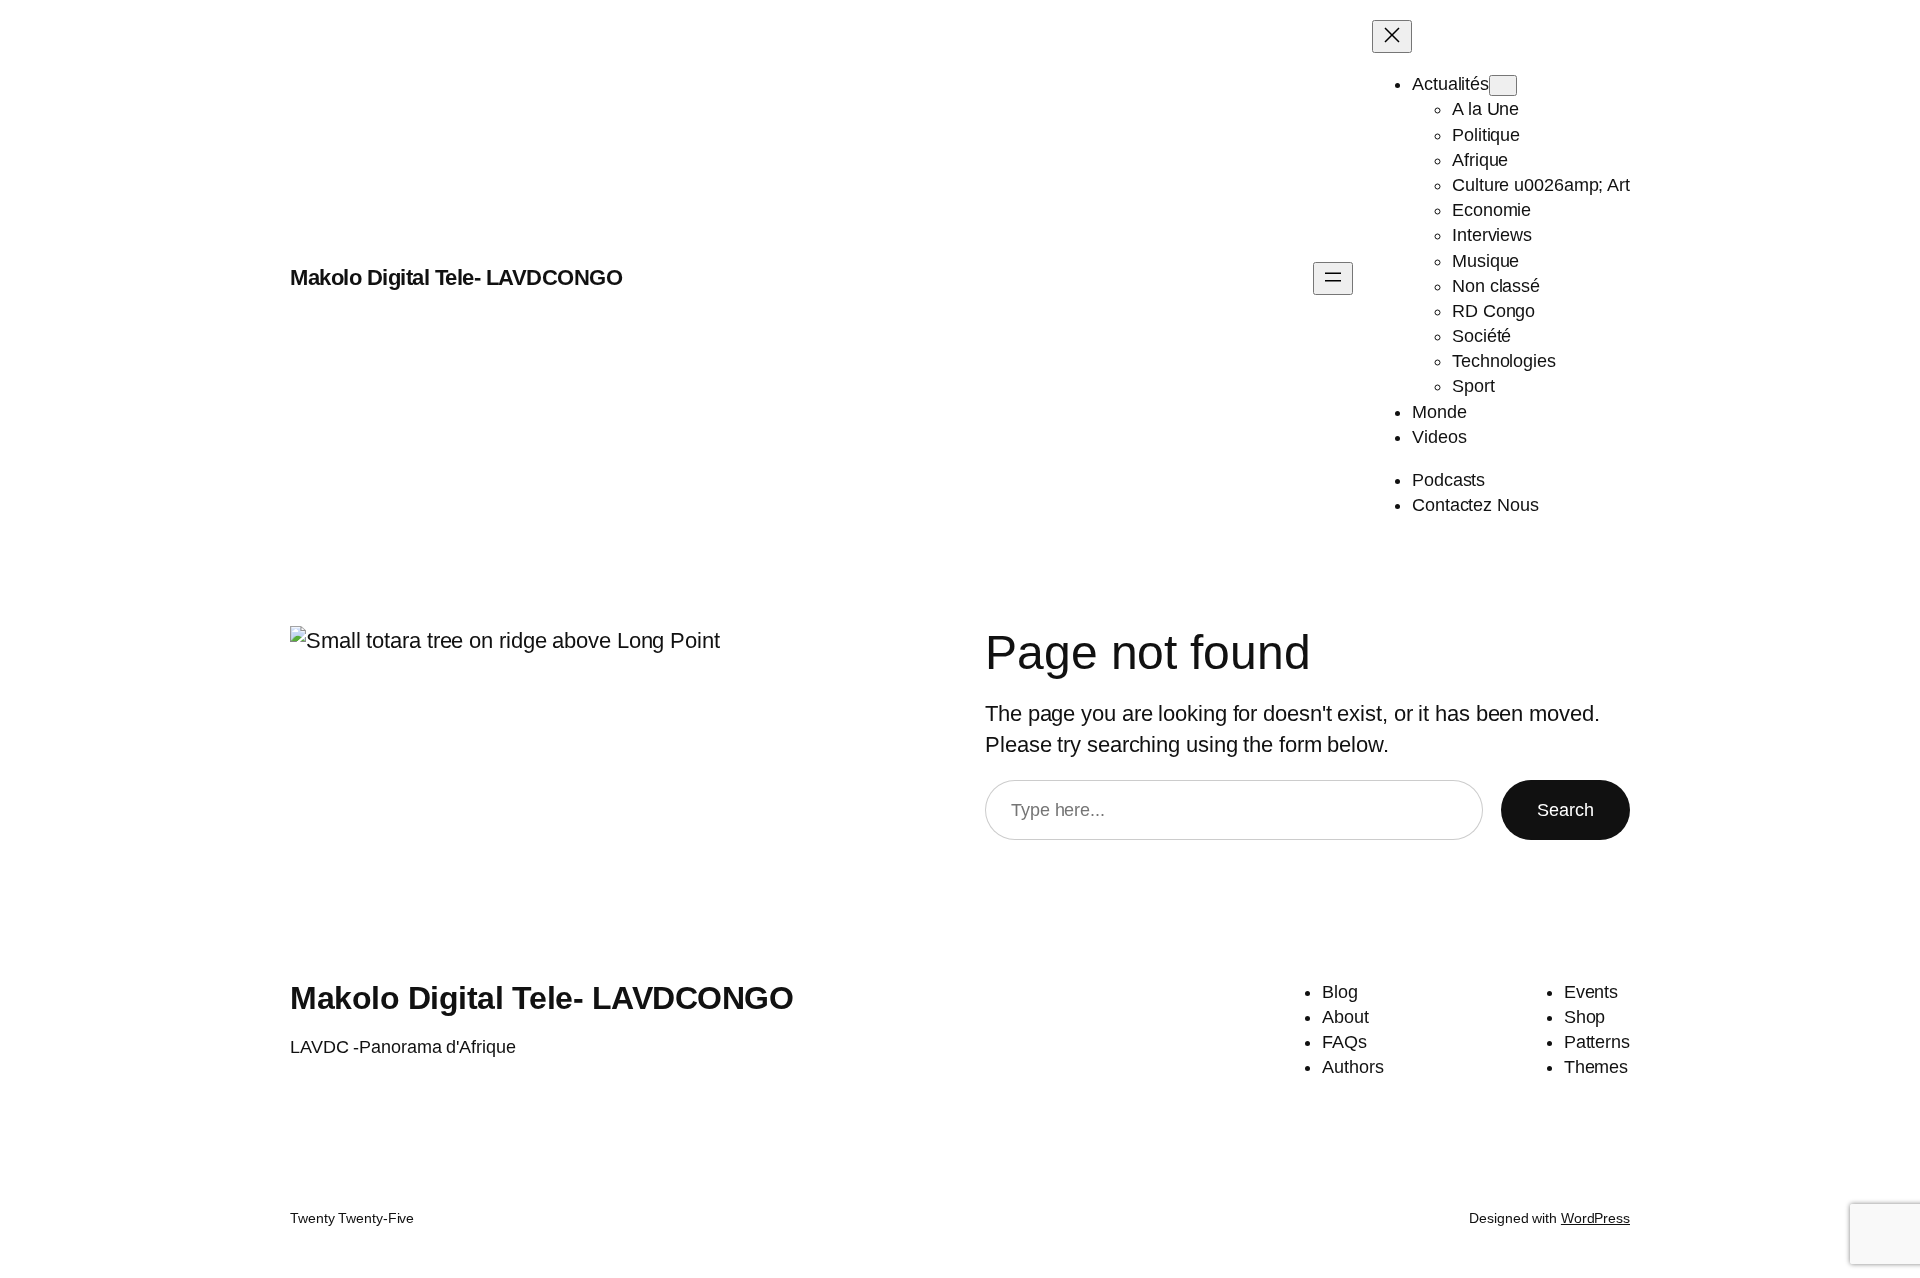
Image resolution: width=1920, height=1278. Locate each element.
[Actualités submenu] (1503, 85)
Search (1565, 810)
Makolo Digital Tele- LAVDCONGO (456, 277)
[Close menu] (1392, 36)
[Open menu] (1333, 278)
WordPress (1595, 1218)
